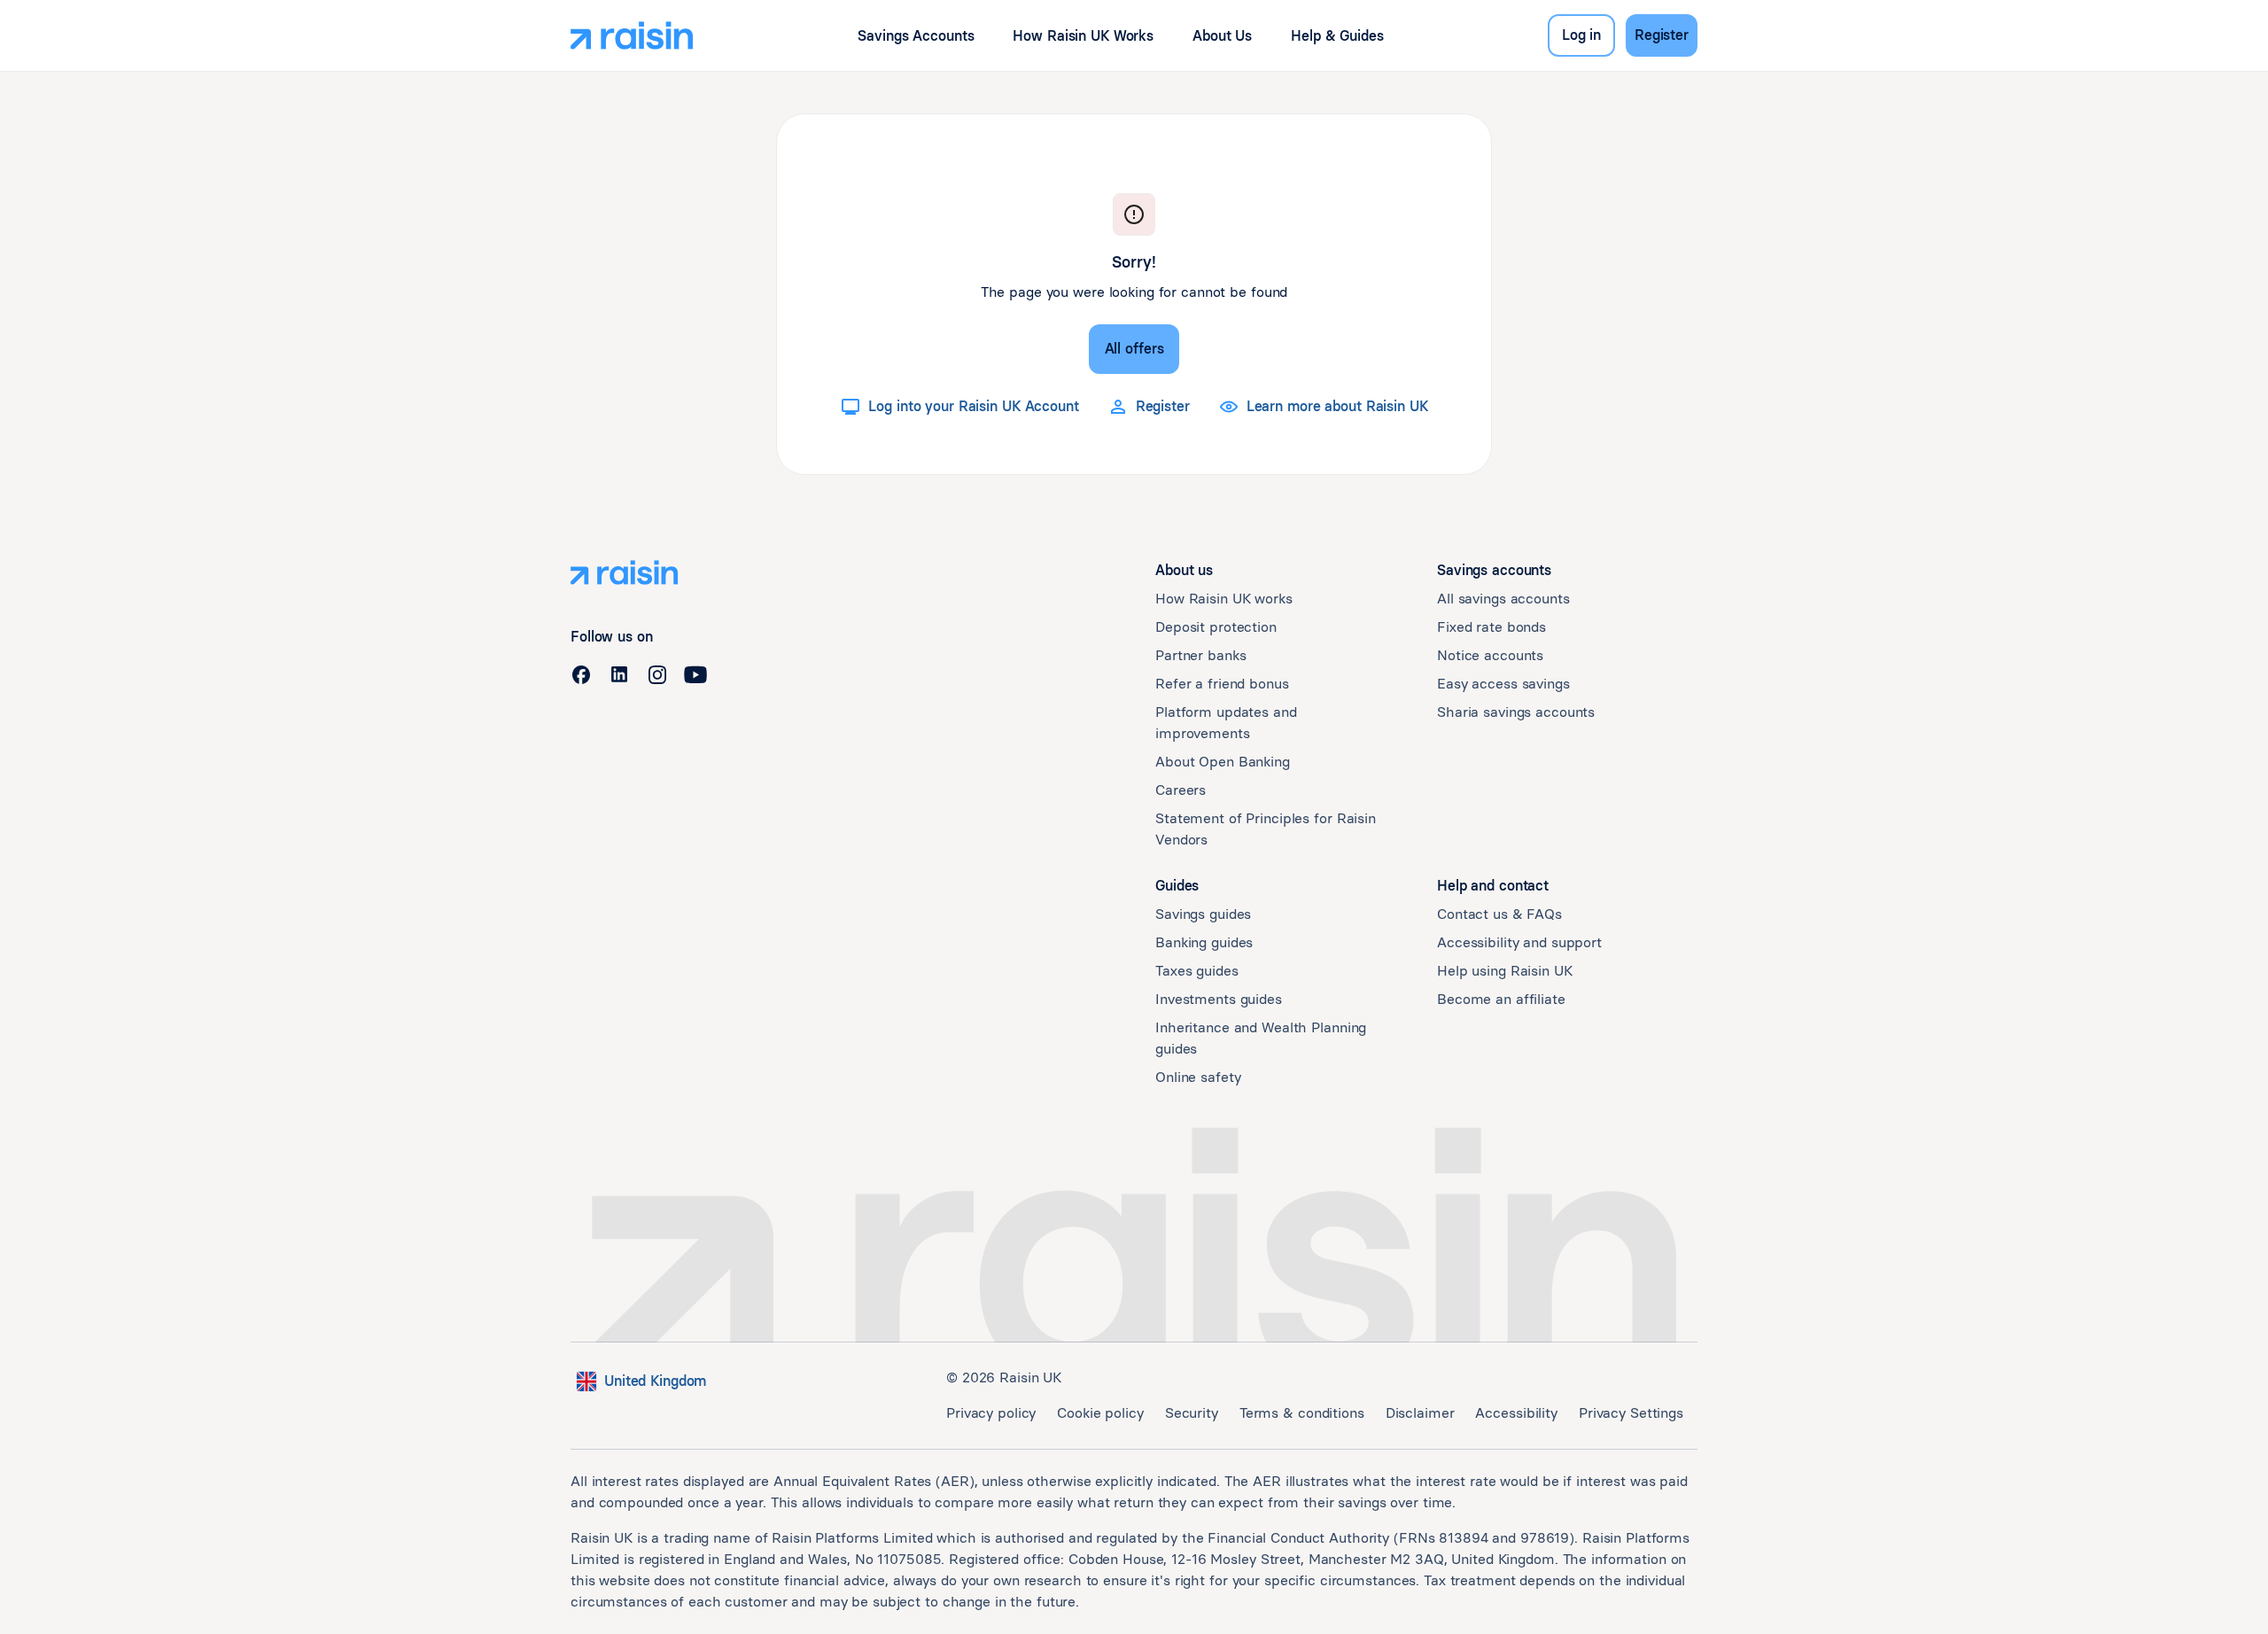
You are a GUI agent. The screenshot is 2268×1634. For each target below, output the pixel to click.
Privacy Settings (1631, 1413)
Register (1662, 35)
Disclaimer (1420, 1413)
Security (1192, 1413)
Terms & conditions (1302, 1413)
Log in (1581, 35)
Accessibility (1516, 1413)
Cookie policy (1100, 1413)
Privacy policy (991, 1413)
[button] (916, 36)
